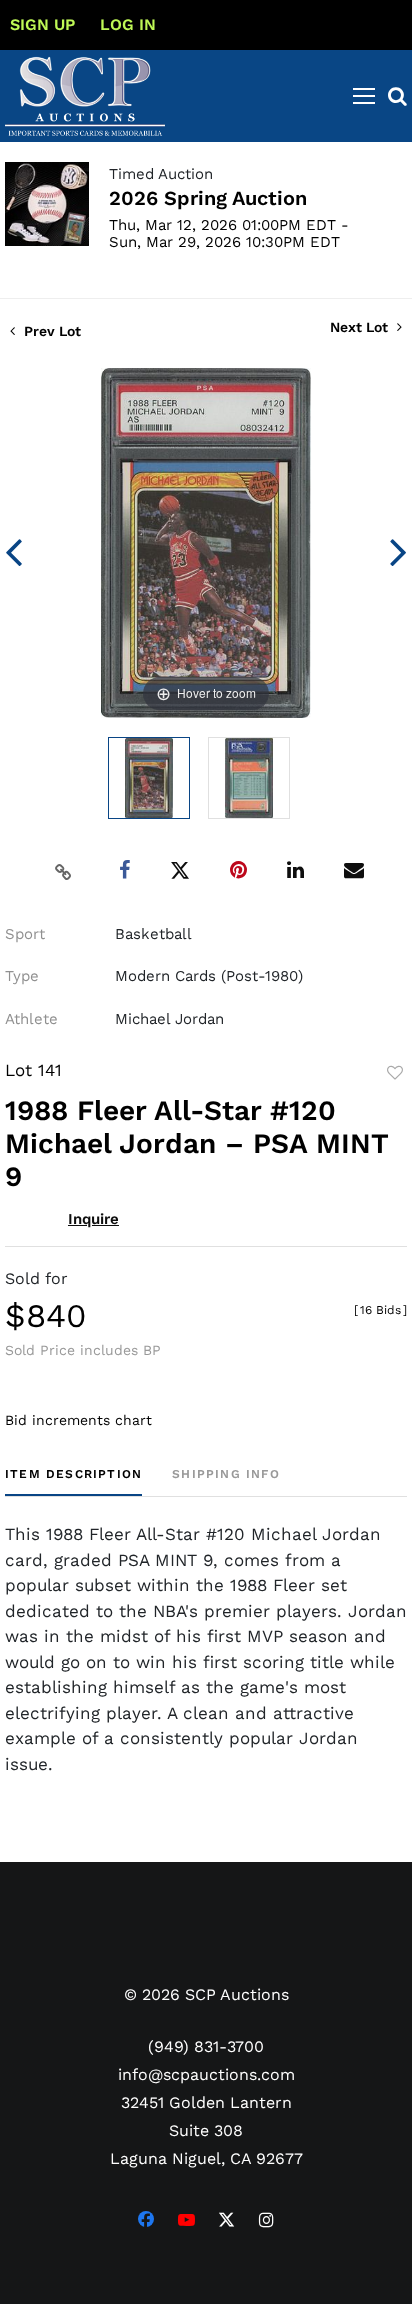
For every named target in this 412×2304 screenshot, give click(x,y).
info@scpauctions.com (206, 2074)
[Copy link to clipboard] (64, 871)
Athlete (31, 1019)
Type (22, 976)
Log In (128, 24)
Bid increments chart (78, 1420)
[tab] (73, 1481)
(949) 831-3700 (206, 2046)
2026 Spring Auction (208, 198)
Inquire (93, 1219)
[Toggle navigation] (364, 96)
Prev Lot (50, 331)
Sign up (42, 24)
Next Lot (361, 327)
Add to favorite (395, 1073)
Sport (25, 934)
